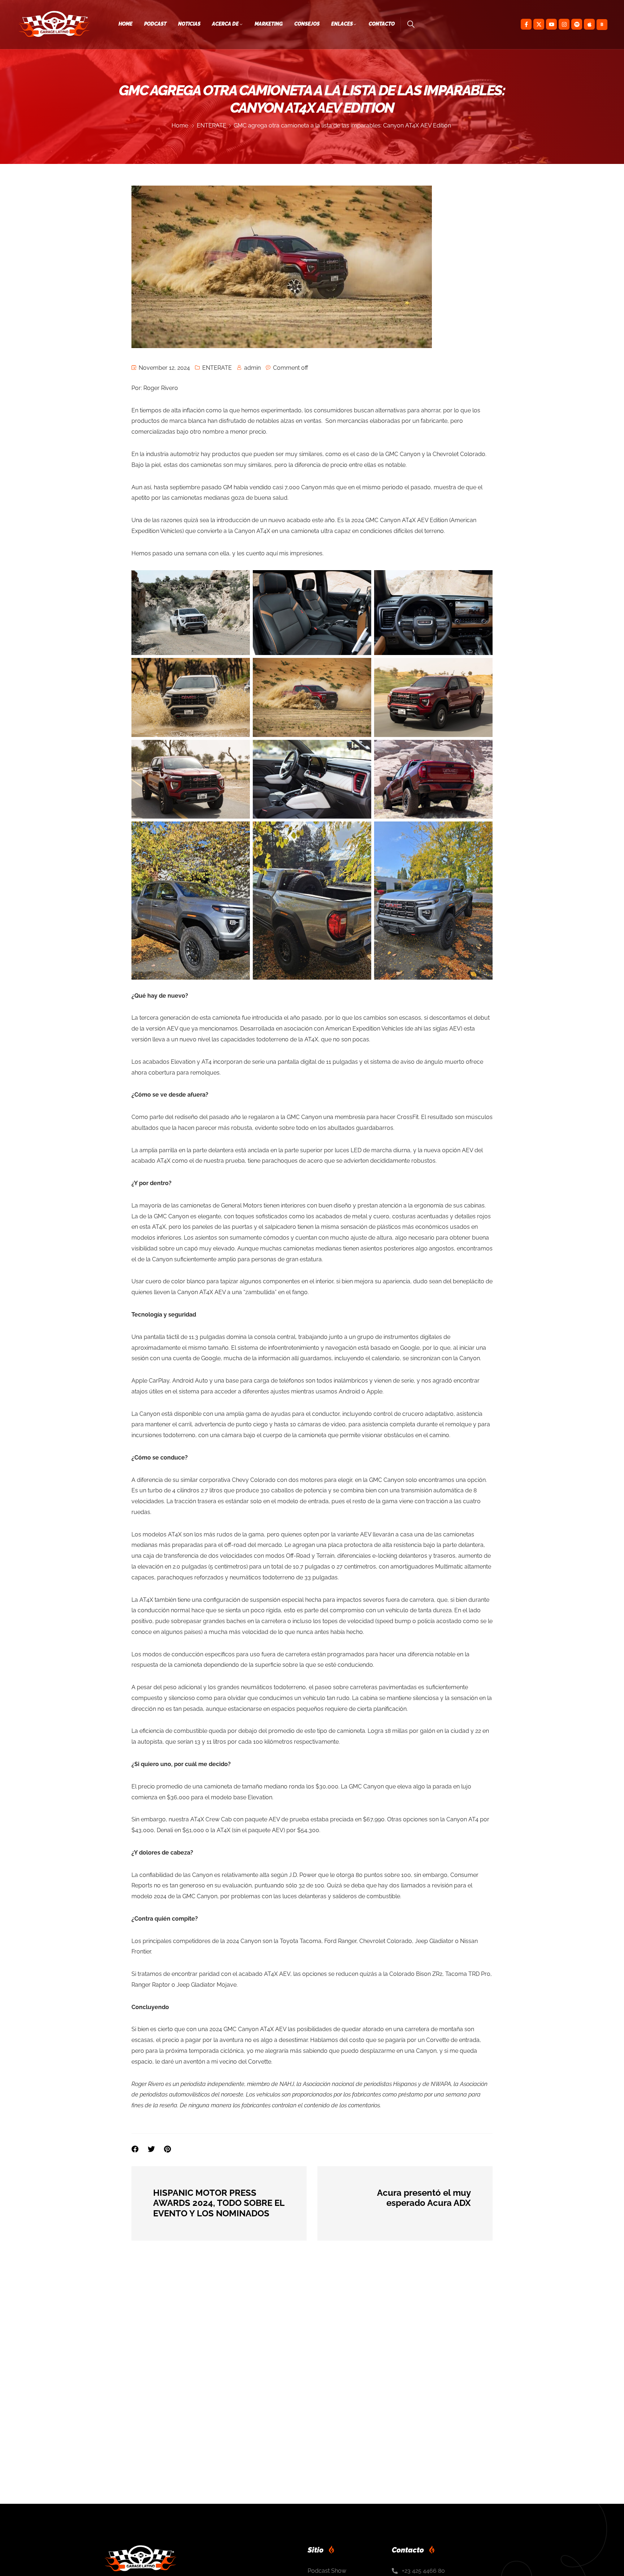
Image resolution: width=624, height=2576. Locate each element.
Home (125, 24)
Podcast (155, 24)
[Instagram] (564, 24)
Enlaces (342, 24)
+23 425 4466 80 (423, 2571)
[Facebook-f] (526, 24)
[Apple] (589, 24)
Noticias (189, 24)
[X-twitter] (539, 24)
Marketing (269, 24)
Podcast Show (327, 2571)
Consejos (307, 24)
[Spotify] (577, 24)
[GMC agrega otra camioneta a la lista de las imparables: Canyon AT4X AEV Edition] (167, 2149)
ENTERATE (212, 125)
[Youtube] (551, 24)
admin (252, 368)
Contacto (382, 24)
